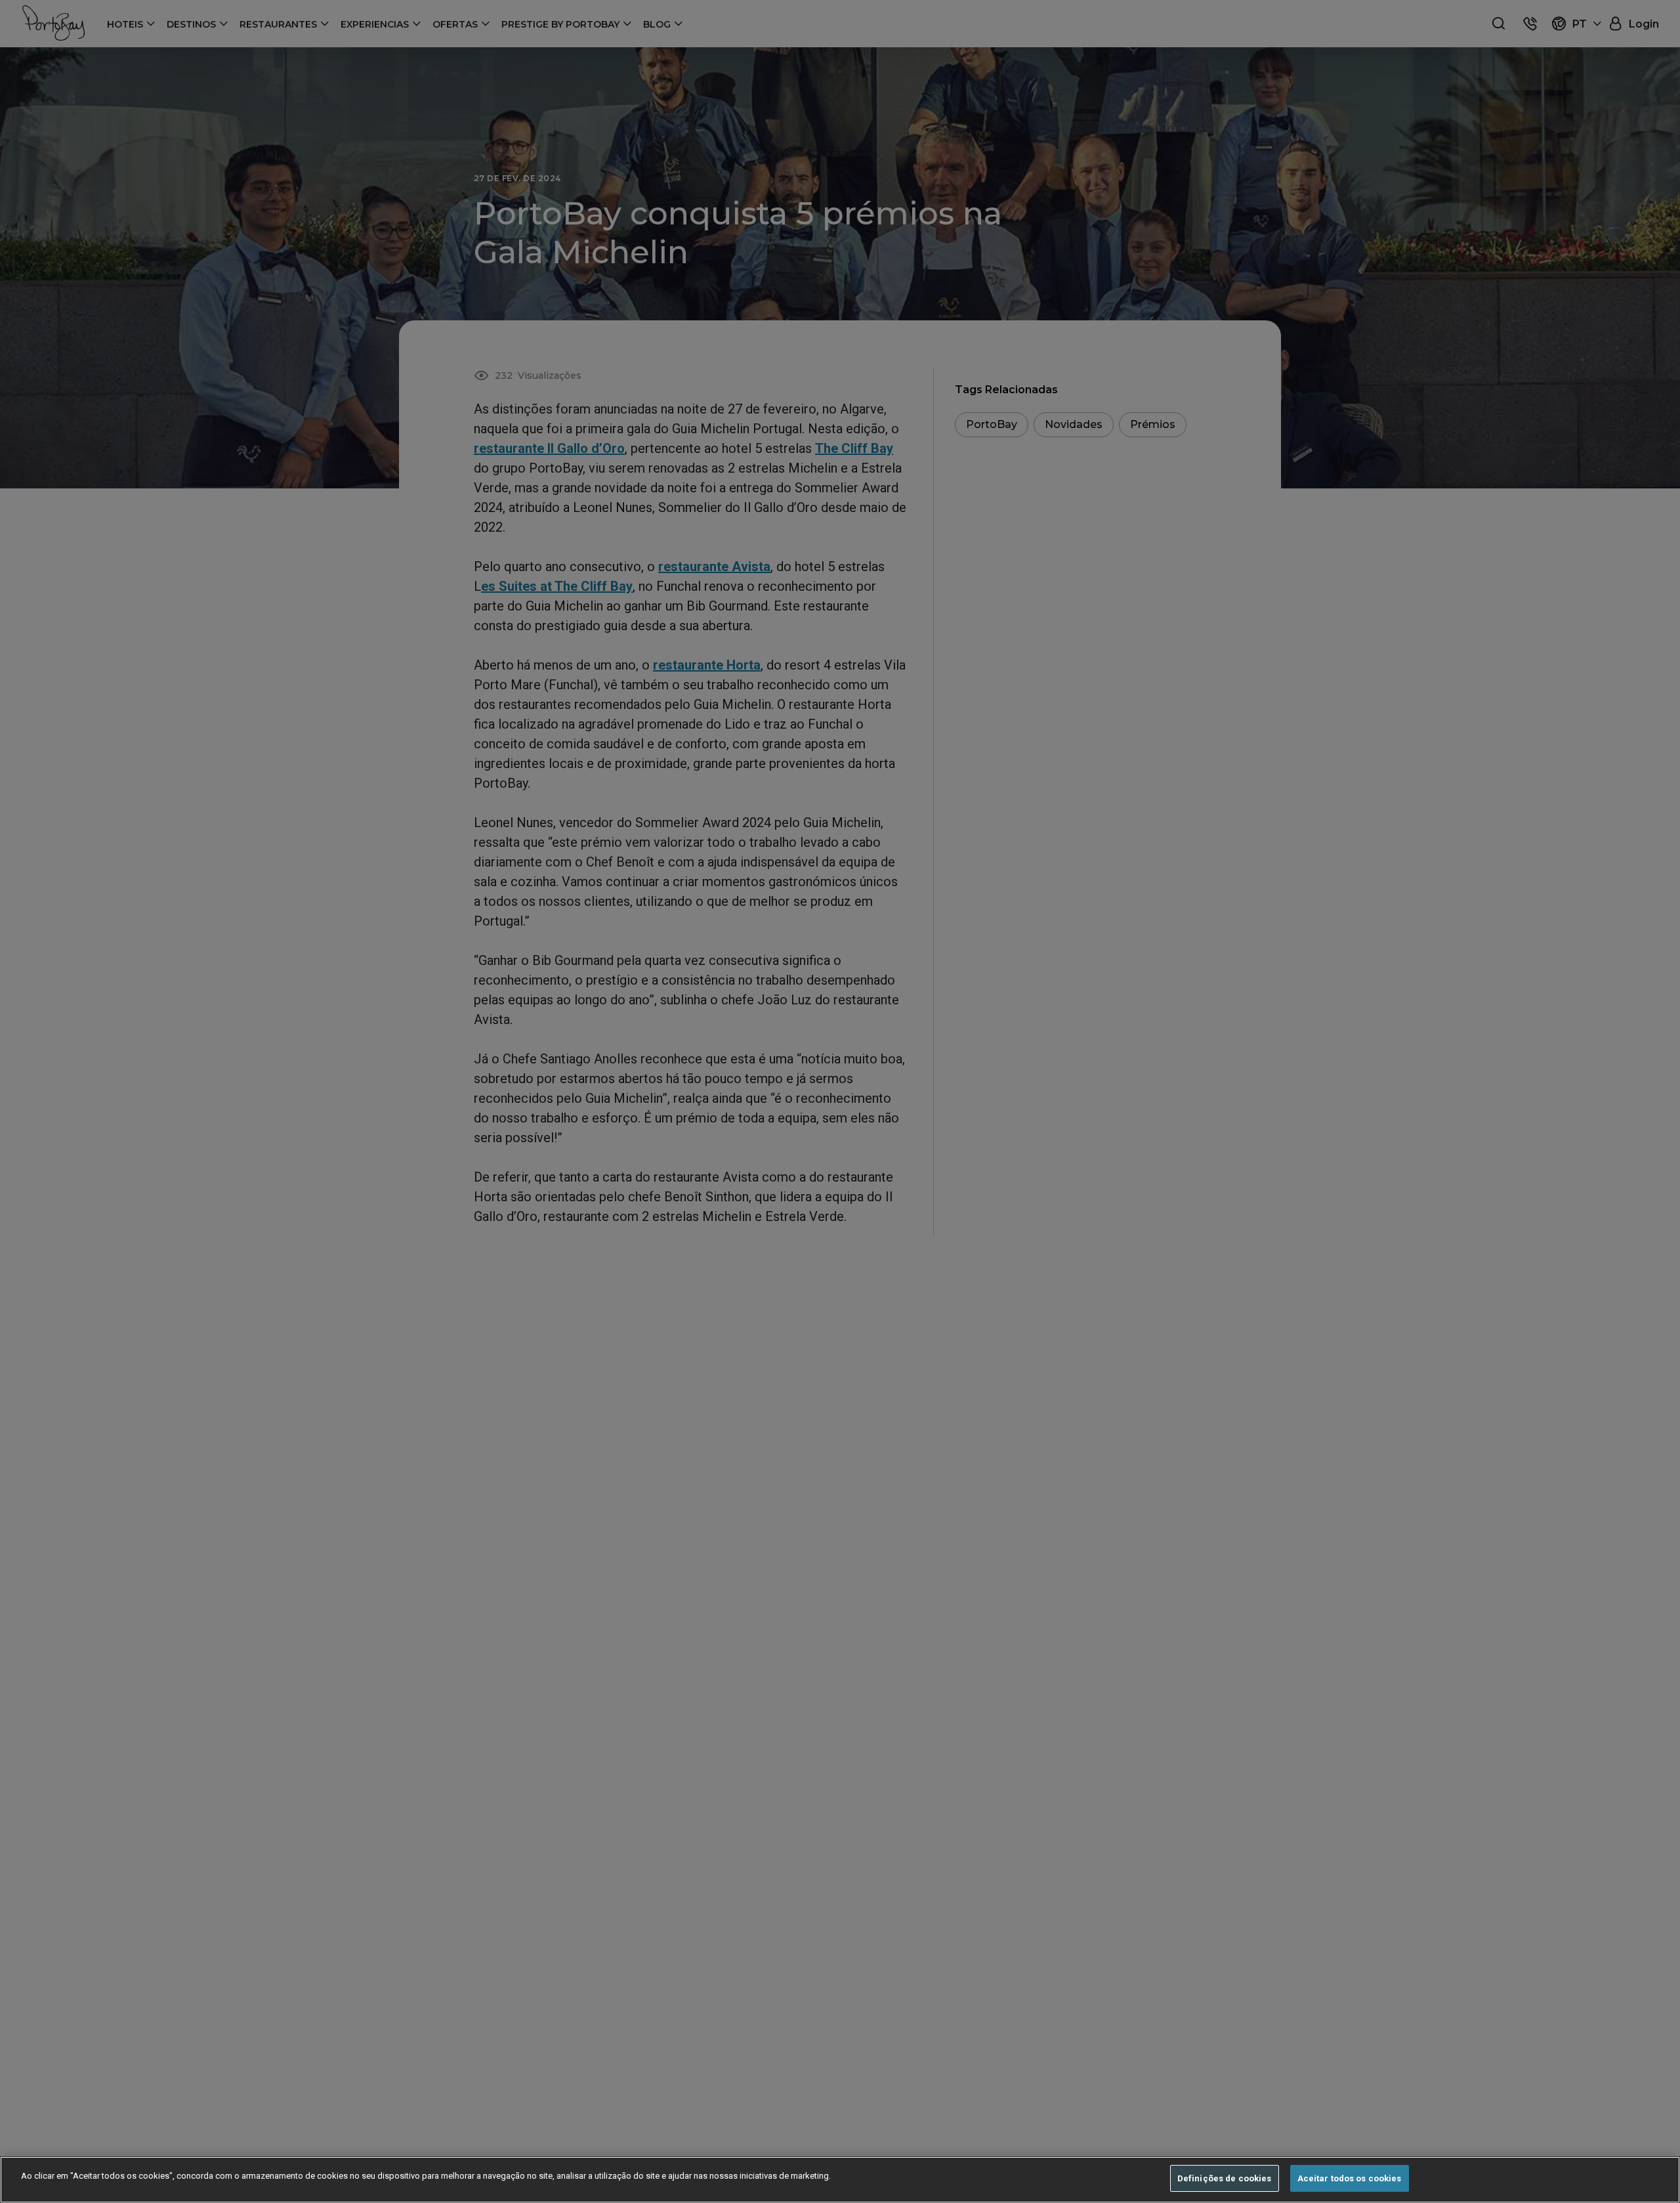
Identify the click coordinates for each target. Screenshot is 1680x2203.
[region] (840, 2180)
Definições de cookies (1225, 2178)
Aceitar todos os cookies (1350, 2178)
